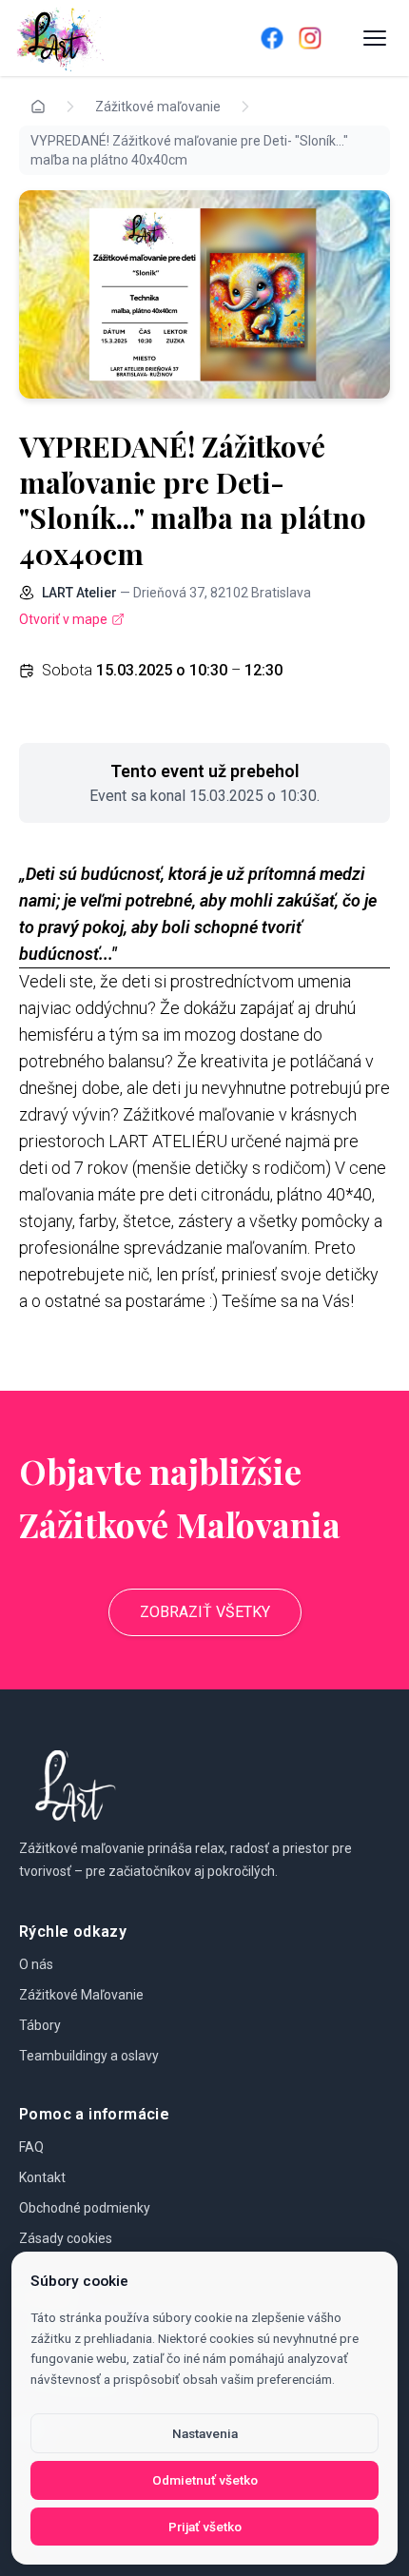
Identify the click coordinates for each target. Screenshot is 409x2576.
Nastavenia (205, 2433)
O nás (36, 1964)
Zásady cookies (66, 2238)
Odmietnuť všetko (205, 2480)
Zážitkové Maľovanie (81, 1995)
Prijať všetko (205, 2527)
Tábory (40, 2025)
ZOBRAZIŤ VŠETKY (205, 1612)
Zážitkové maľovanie (158, 107)
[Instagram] (310, 38)
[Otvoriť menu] (375, 38)
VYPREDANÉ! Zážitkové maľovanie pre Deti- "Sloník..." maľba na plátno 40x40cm (189, 150)
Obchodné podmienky (85, 2208)
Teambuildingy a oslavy (89, 2056)
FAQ (31, 2147)
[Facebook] (272, 38)
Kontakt (42, 2177)
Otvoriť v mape (63, 619)
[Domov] (111, 38)
